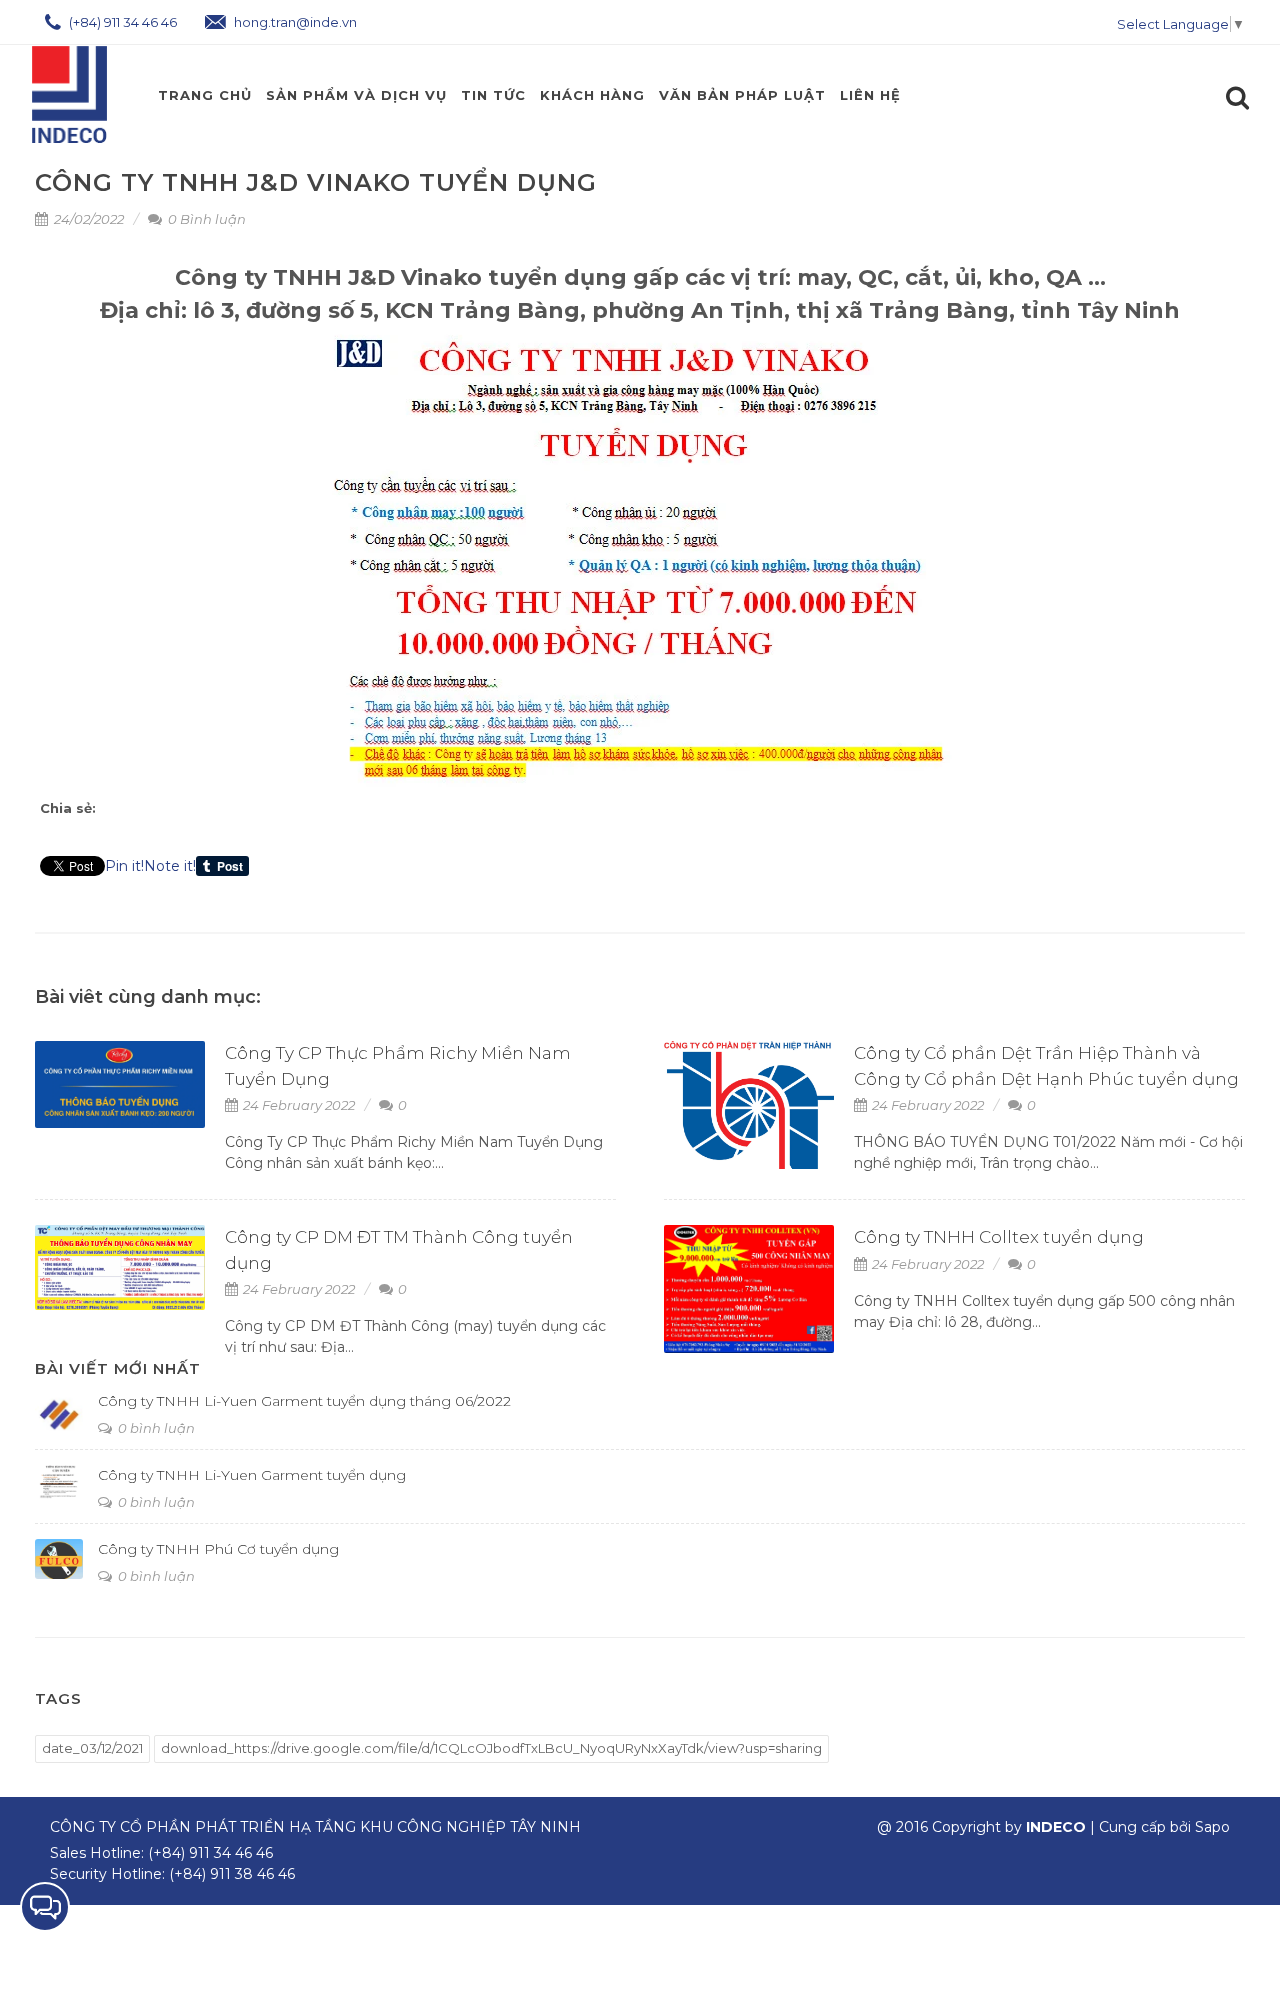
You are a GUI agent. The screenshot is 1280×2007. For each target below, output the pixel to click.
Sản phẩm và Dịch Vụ (356, 95)
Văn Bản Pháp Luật (742, 95)
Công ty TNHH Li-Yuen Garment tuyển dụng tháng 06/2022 (304, 1401)
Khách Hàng (592, 95)
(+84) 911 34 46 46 (121, 22)
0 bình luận (155, 1428)
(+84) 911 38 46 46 (232, 1874)
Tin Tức (493, 95)
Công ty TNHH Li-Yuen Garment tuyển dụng (252, 1475)
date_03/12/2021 (92, 1748)
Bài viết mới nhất (118, 1368)
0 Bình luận (205, 219)
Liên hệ (870, 95)
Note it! (170, 866)
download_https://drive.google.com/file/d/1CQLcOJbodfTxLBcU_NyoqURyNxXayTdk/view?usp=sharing (491, 1748)
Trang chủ (205, 95)
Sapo (1212, 1827)
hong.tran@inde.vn (294, 22)
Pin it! (124, 866)
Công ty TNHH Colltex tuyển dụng (999, 1237)
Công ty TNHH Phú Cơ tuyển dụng (218, 1549)
